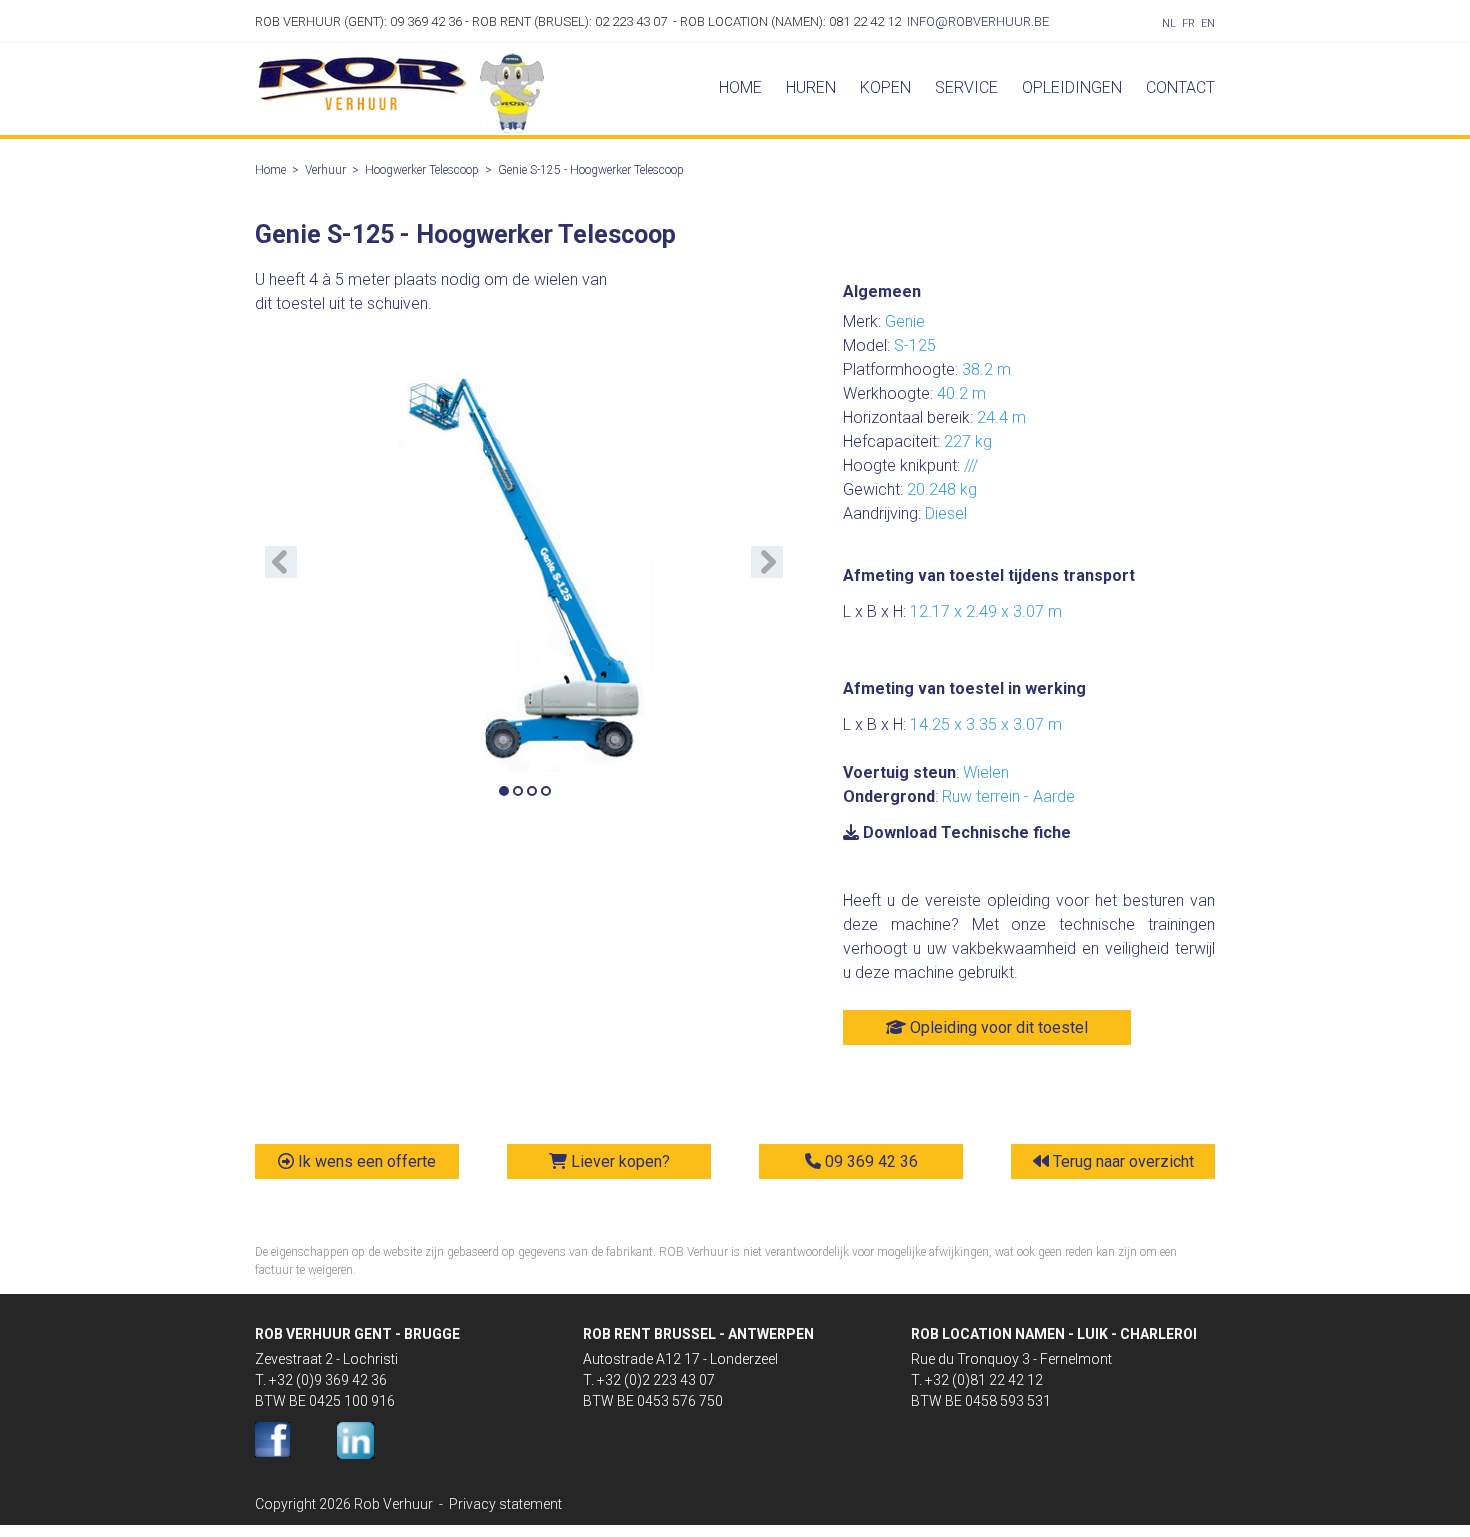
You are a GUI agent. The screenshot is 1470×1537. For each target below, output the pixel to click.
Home (740, 87)
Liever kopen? (618, 1161)
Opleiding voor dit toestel (997, 1027)
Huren (811, 87)
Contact (1180, 87)
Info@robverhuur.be (978, 21)
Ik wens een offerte (365, 1161)
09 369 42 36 (869, 1161)
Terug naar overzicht (1121, 1161)
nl (1169, 23)
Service (966, 87)
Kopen (885, 87)
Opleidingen (1072, 87)
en (1208, 23)
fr (1188, 23)
